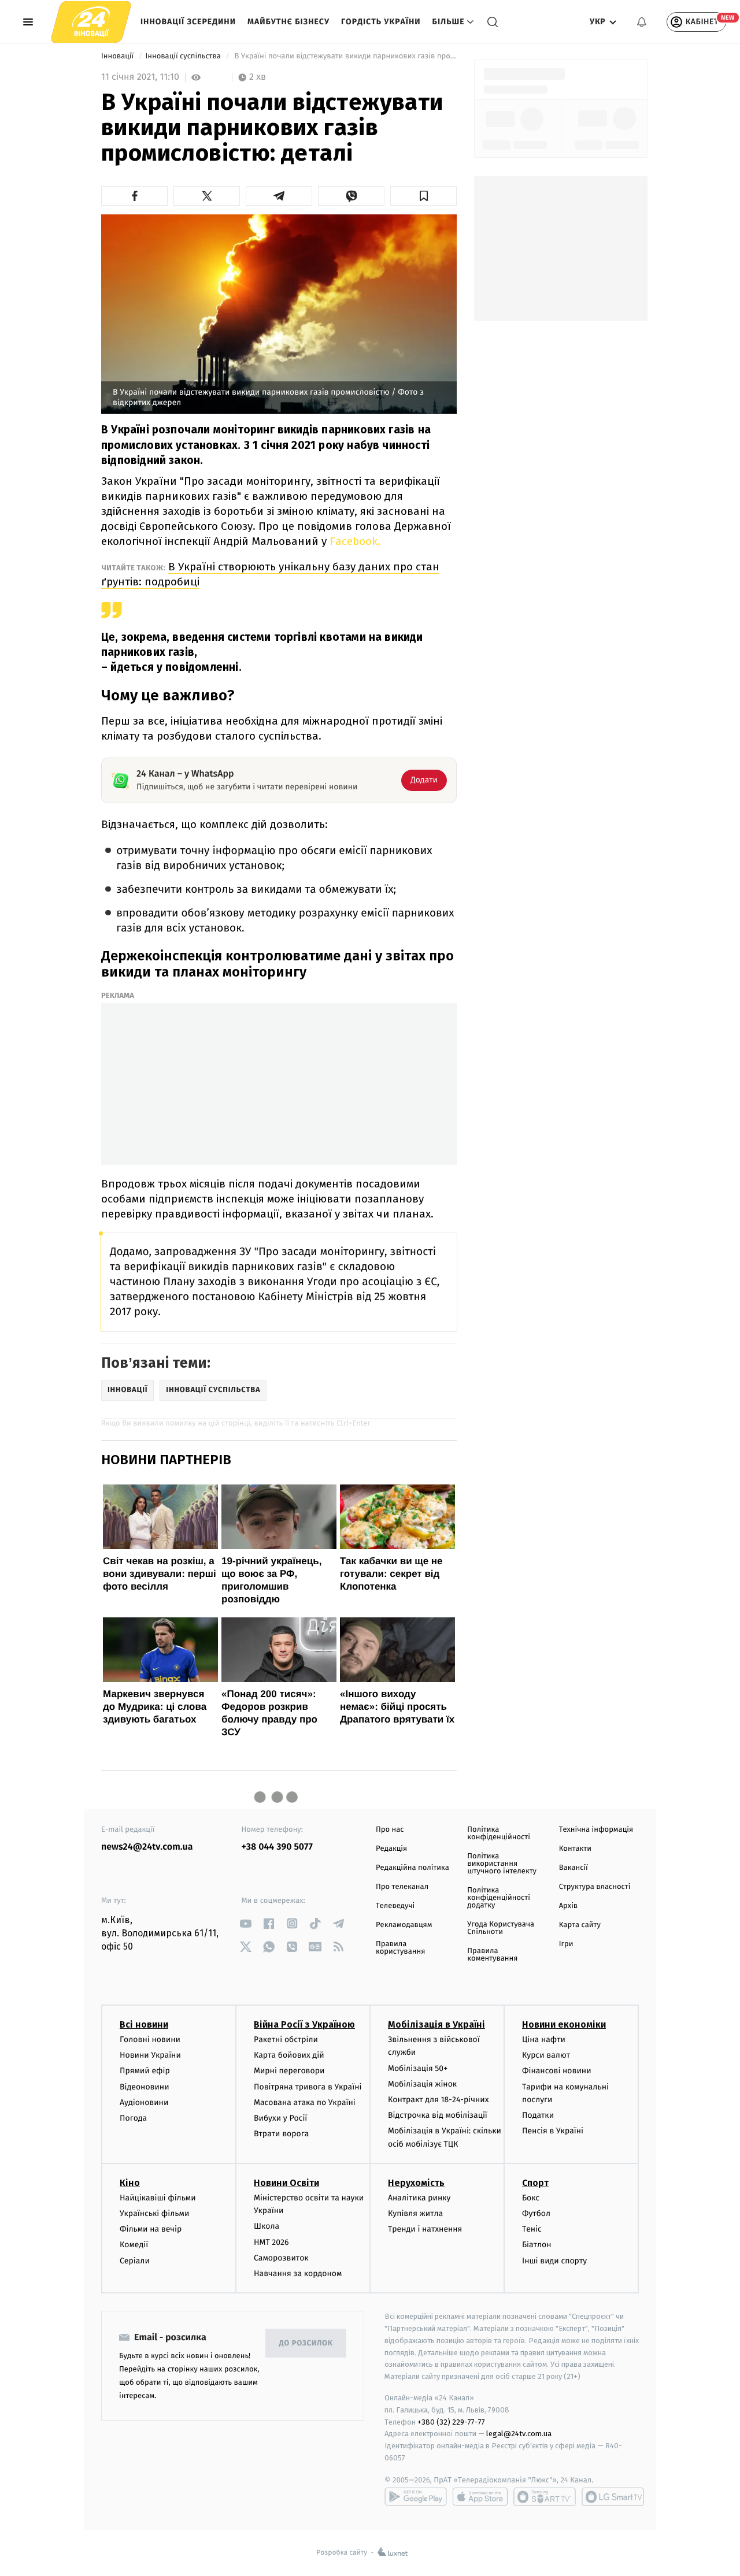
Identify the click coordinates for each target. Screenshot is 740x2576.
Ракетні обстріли (286, 2039)
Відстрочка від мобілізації (438, 2115)
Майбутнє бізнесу (288, 22)
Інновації (119, 56)
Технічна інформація (596, 1830)
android (416, 2497)
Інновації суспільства (184, 56)
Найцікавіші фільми (158, 2198)
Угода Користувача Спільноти (501, 1928)
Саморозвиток (281, 2258)
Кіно (130, 2183)
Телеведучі (395, 1906)
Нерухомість (416, 2183)
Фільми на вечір (151, 2229)
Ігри (566, 1944)
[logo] (91, 22)
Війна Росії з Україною (304, 2024)
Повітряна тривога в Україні (308, 2087)
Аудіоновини (144, 2102)
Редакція (391, 1849)
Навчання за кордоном (298, 2274)
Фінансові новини (557, 2071)
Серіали (135, 2261)
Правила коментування (492, 1955)
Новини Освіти (286, 2183)
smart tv (545, 2497)
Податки (538, 2115)
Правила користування (400, 1948)
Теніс (532, 2229)
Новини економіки (564, 2024)
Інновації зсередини (188, 22)
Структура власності (595, 1887)
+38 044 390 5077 (277, 1847)
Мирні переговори (289, 2071)
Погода (133, 2118)
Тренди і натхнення (425, 2229)
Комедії (134, 2245)
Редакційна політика (412, 1868)
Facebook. (354, 541)
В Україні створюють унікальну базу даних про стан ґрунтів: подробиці (270, 574)
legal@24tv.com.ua (519, 2434)
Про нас (390, 1830)
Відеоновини (145, 2087)
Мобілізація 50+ (418, 2068)
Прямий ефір (145, 2071)
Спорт (535, 2183)
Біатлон (537, 2245)
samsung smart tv (613, 2497)
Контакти (575, 1849)
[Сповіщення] (642, 22)
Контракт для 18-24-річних (438, 2100)
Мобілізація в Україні (436, 2024)
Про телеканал (402, 1887)
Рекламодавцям (404, 1925)
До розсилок (306, 2343)
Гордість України (381, 22)
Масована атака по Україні (305, 2102)
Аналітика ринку (419, 2198)
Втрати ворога (281, 2134)
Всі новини (144, 2024)
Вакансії (573, 1868)
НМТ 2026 (271, 2242)
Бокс (531, 2198)
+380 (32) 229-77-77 (451, 2422)
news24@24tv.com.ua (147, 1847)
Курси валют (546, 2055)
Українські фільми (154, 2213)
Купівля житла (415, 2213)
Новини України (150, 2055)
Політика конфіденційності (499, 1833)
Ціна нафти (544, 2039)
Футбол (536, 2213)
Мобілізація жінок (422, 2084)
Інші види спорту (554, 2261)
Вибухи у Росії (280, 2118)
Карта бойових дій (289, 2055)
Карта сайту (580, 1925)
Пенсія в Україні (553, 2131)
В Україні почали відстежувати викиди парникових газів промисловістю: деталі (345, 56)
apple (480, 2497)
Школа (267, 2226)
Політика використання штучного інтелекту (502, 1864)
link (246, 1923)
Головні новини (150, 2039)
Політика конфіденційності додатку (499, 1898)
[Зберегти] (423, 196)
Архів (568, 1906)
